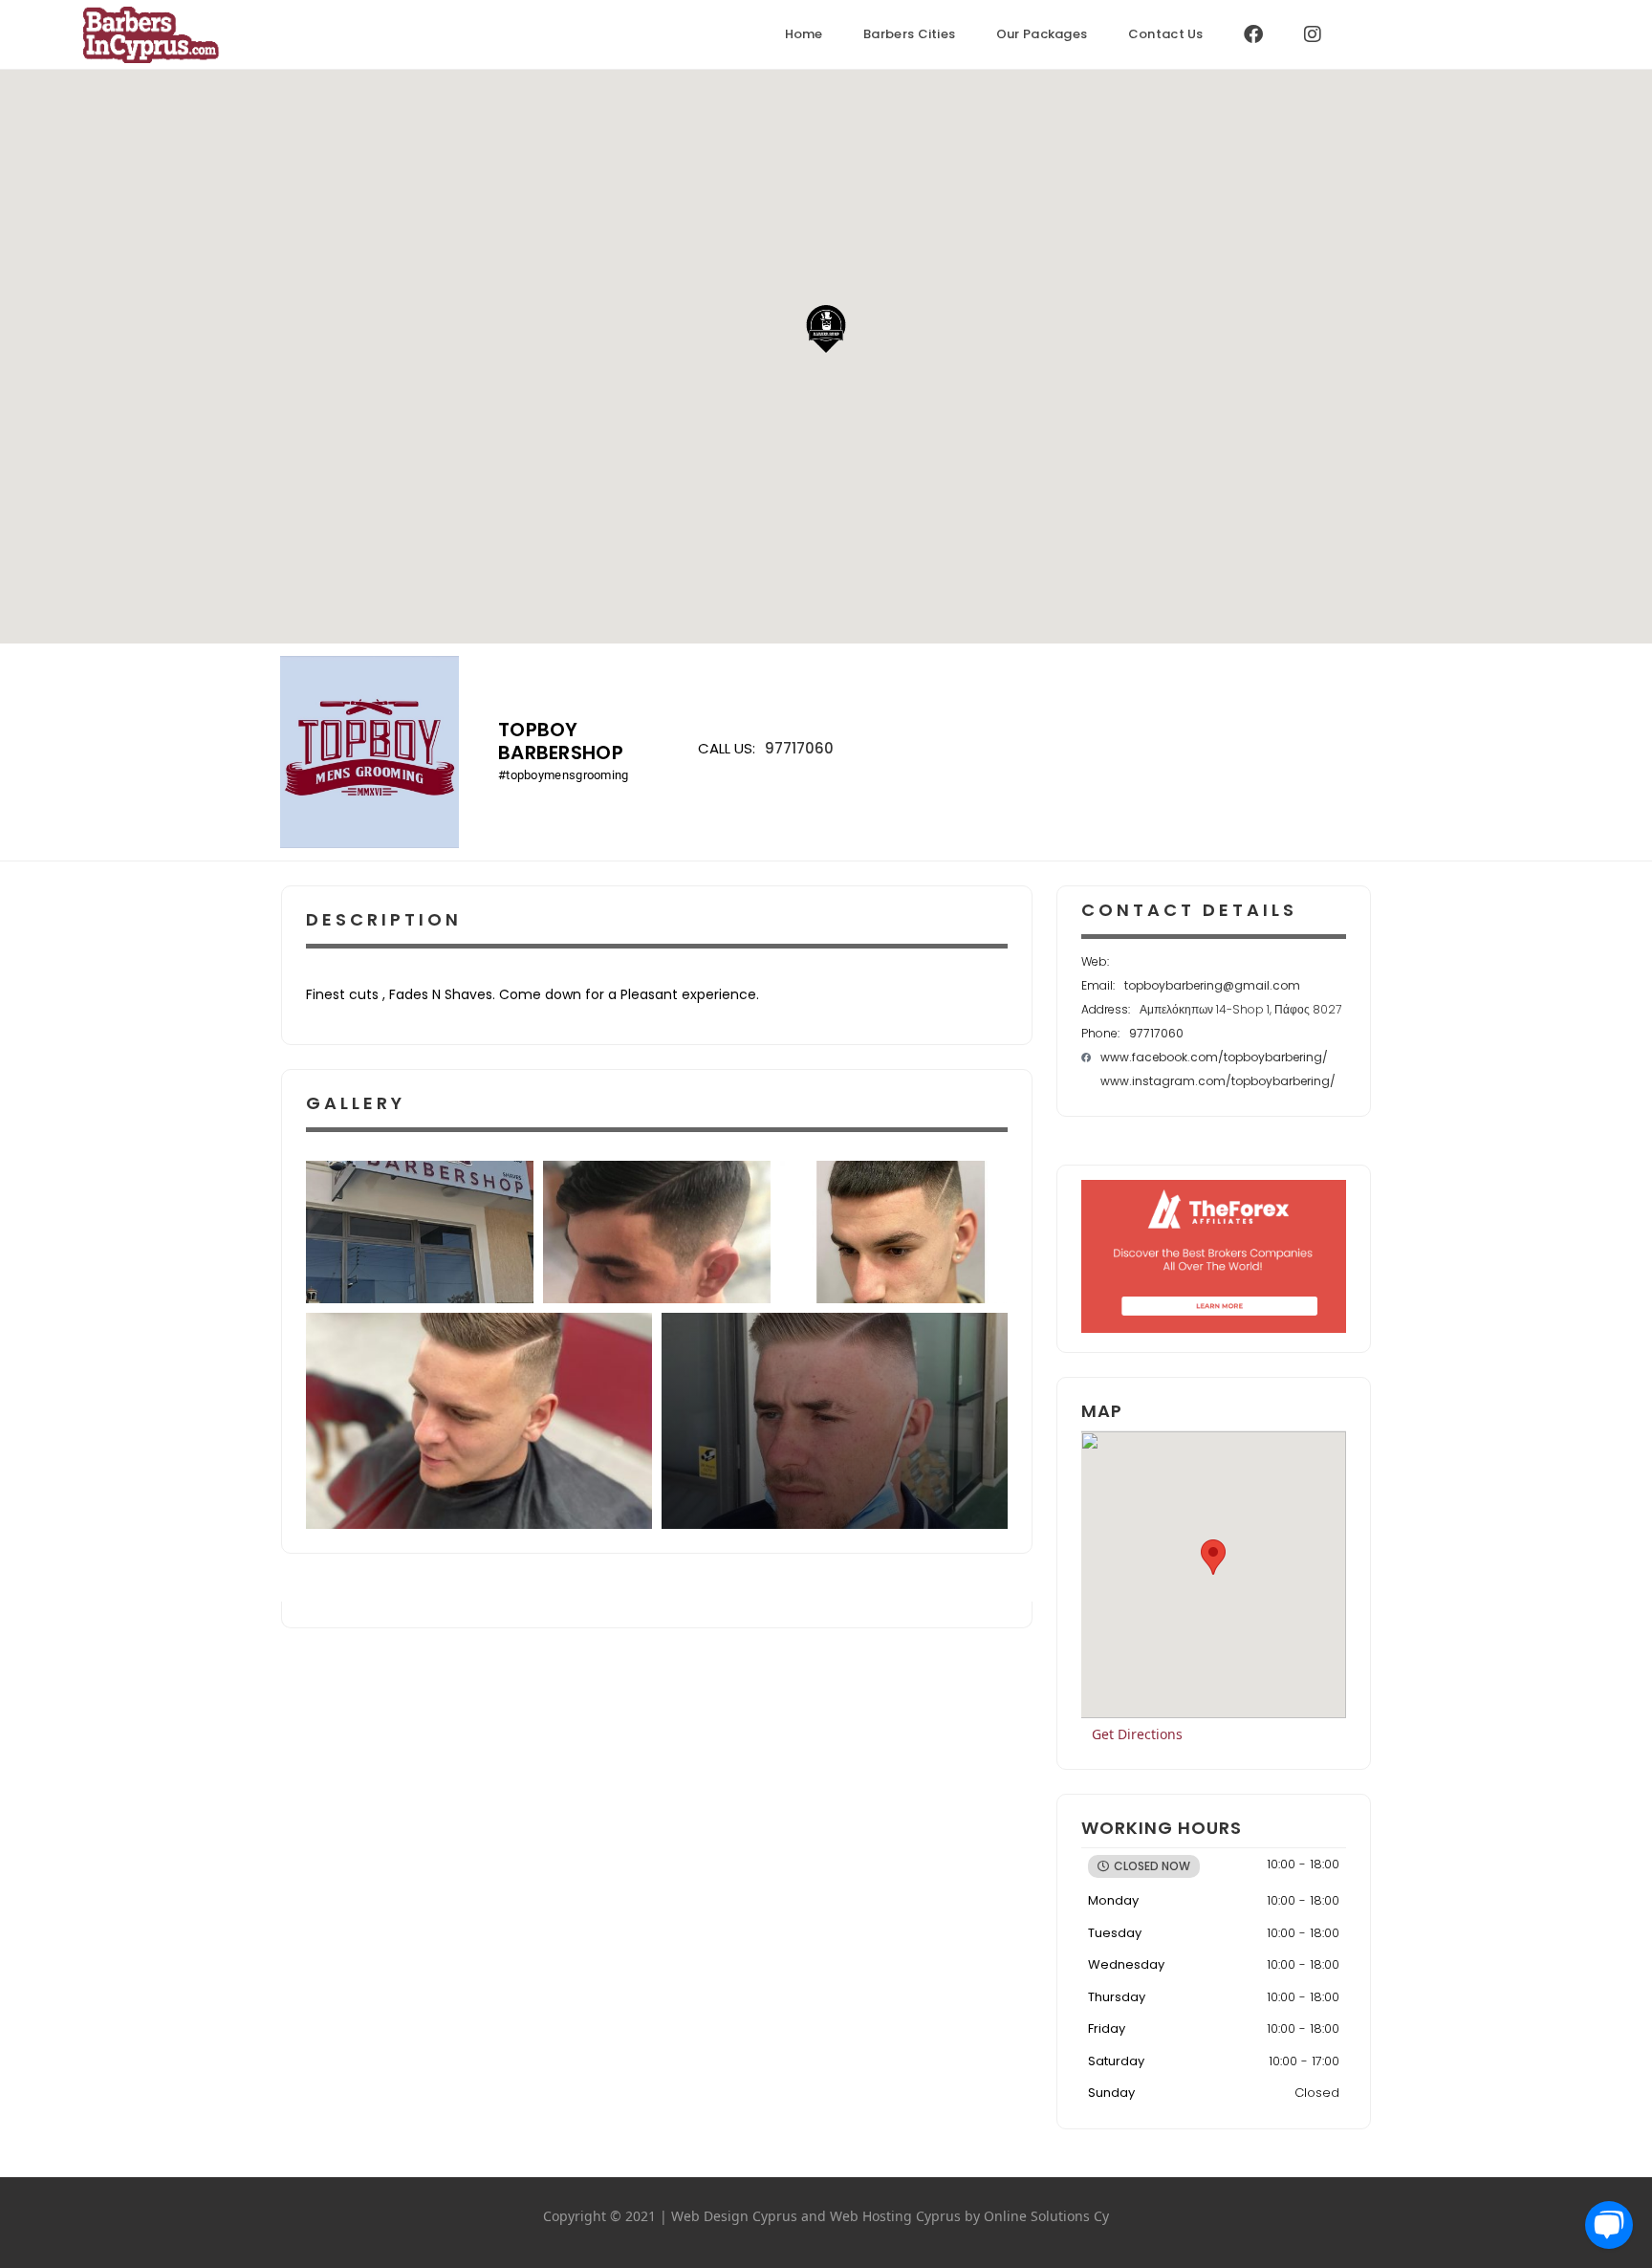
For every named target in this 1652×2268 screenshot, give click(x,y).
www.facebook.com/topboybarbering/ (1214, 1057)
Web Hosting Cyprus (895, 2216)
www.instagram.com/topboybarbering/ (1218, 1081)
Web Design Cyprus (734, 2216)
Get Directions (1137, 1734)
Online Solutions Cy (1046, 2216)
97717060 (799, 748)
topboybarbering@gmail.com (1212, 985)
